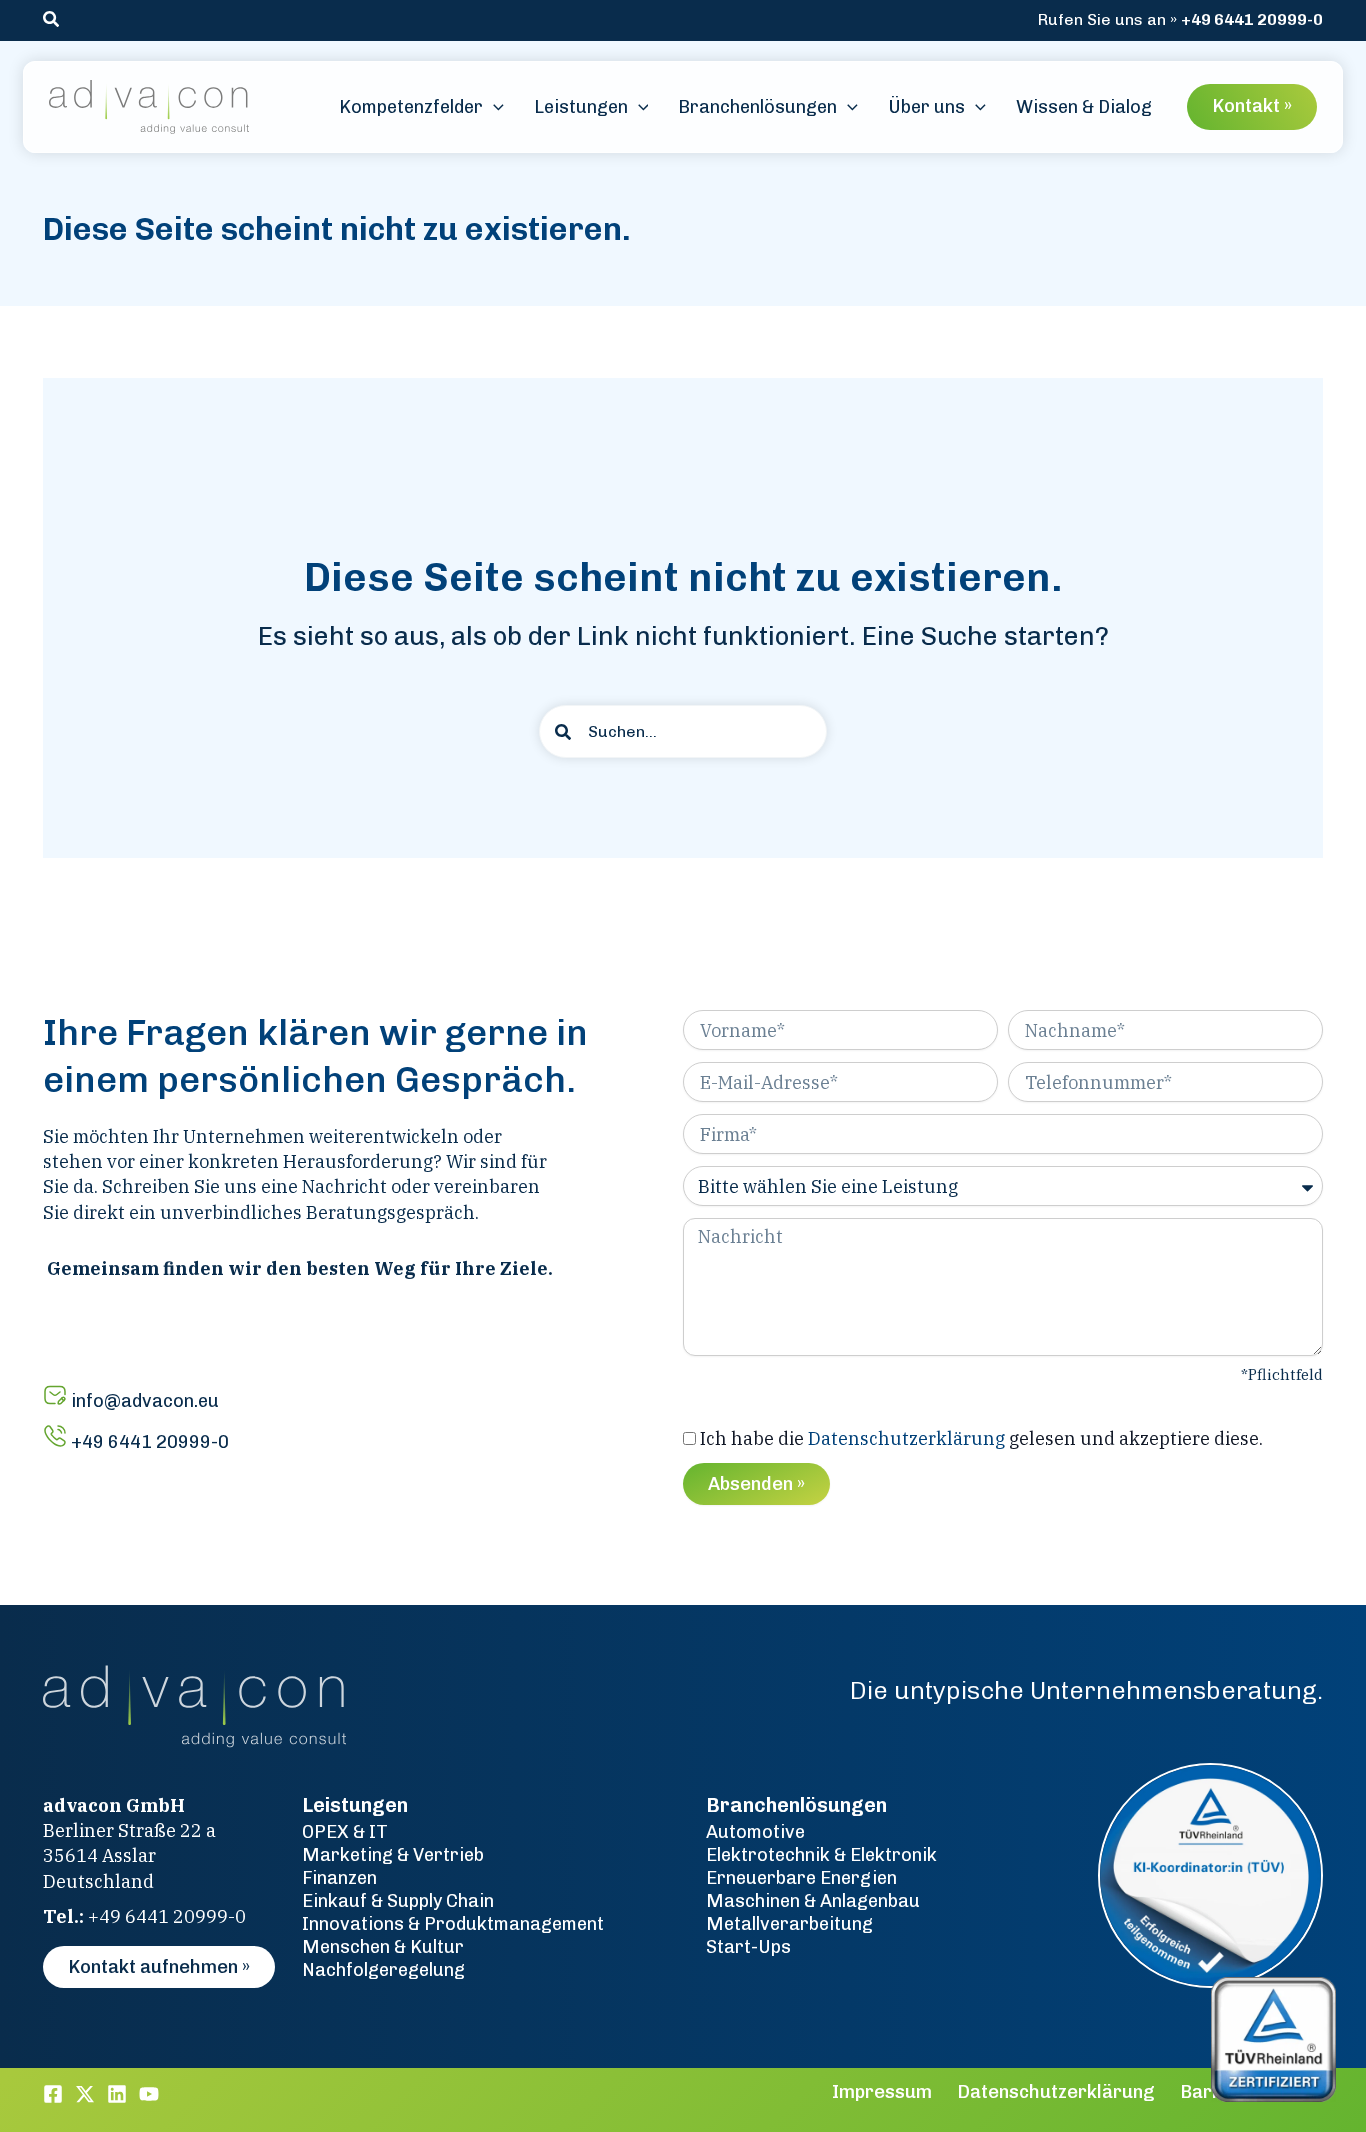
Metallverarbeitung (789, 1924)
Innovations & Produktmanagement (453, 1924)
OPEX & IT (345, 1832)
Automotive (755, 1832)
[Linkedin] (117, 2094)
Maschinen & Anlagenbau (813, 1901)
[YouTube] (149, 2094)
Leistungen (355, 1805)
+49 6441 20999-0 (1252, 19)
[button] (52, 20)
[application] (493, 107)
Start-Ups (748, 1947)
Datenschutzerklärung (906, 1438)
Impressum (882, 2092)
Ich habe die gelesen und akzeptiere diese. (981, 1438)
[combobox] (682, 731)
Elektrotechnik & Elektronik (821, 1855)
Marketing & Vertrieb (393, 1855)
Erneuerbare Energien (801, 1878)
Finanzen (339, 1878)
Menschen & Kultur (383, 1947)
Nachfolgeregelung (383, 1970)
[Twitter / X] (85, 2094)
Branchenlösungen (796, 1805)
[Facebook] (53, 2094)
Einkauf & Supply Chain (398, 1901)
